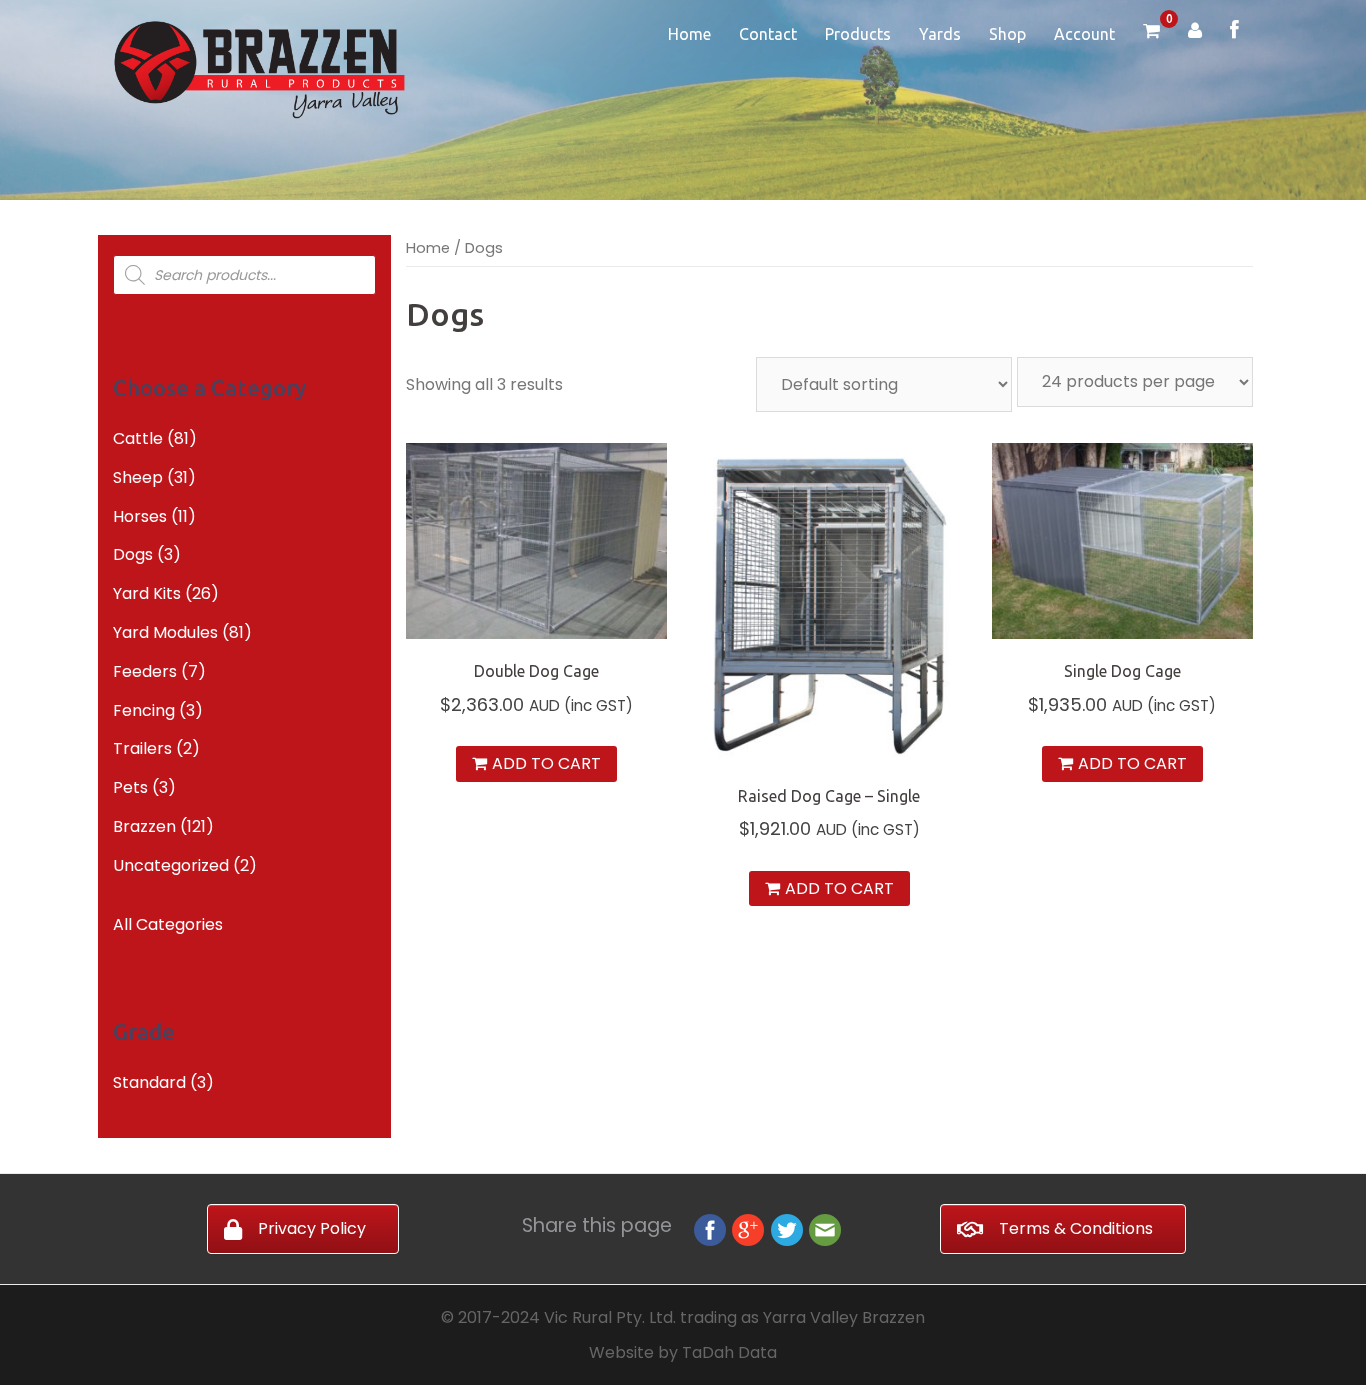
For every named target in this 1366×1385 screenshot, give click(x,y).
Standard (149, 1082)
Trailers (142, 748)
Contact (768, 34)
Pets (130, 787)
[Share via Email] (825, 1228)
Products (858, 34)
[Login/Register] (1195, 32)
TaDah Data (729, 1352)
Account (1084, 34)
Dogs (133, 554)
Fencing (144, 710)
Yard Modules (165, 632)
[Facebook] (1234, 31)
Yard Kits (147, 593)
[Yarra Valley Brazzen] (259, 68)
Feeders (145, 671)
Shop (1007, 34)
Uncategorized (171, 865)
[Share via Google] (748, 1228)
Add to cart (546, 763)
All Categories (168, 924)
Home (689, 34)
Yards (940, 34)
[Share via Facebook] (710, 1228)
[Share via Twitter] (787, 1228)
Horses (140, 516)
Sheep (138, 477)
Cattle (138, 438)
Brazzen (144, 826)
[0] (1151, 32)
